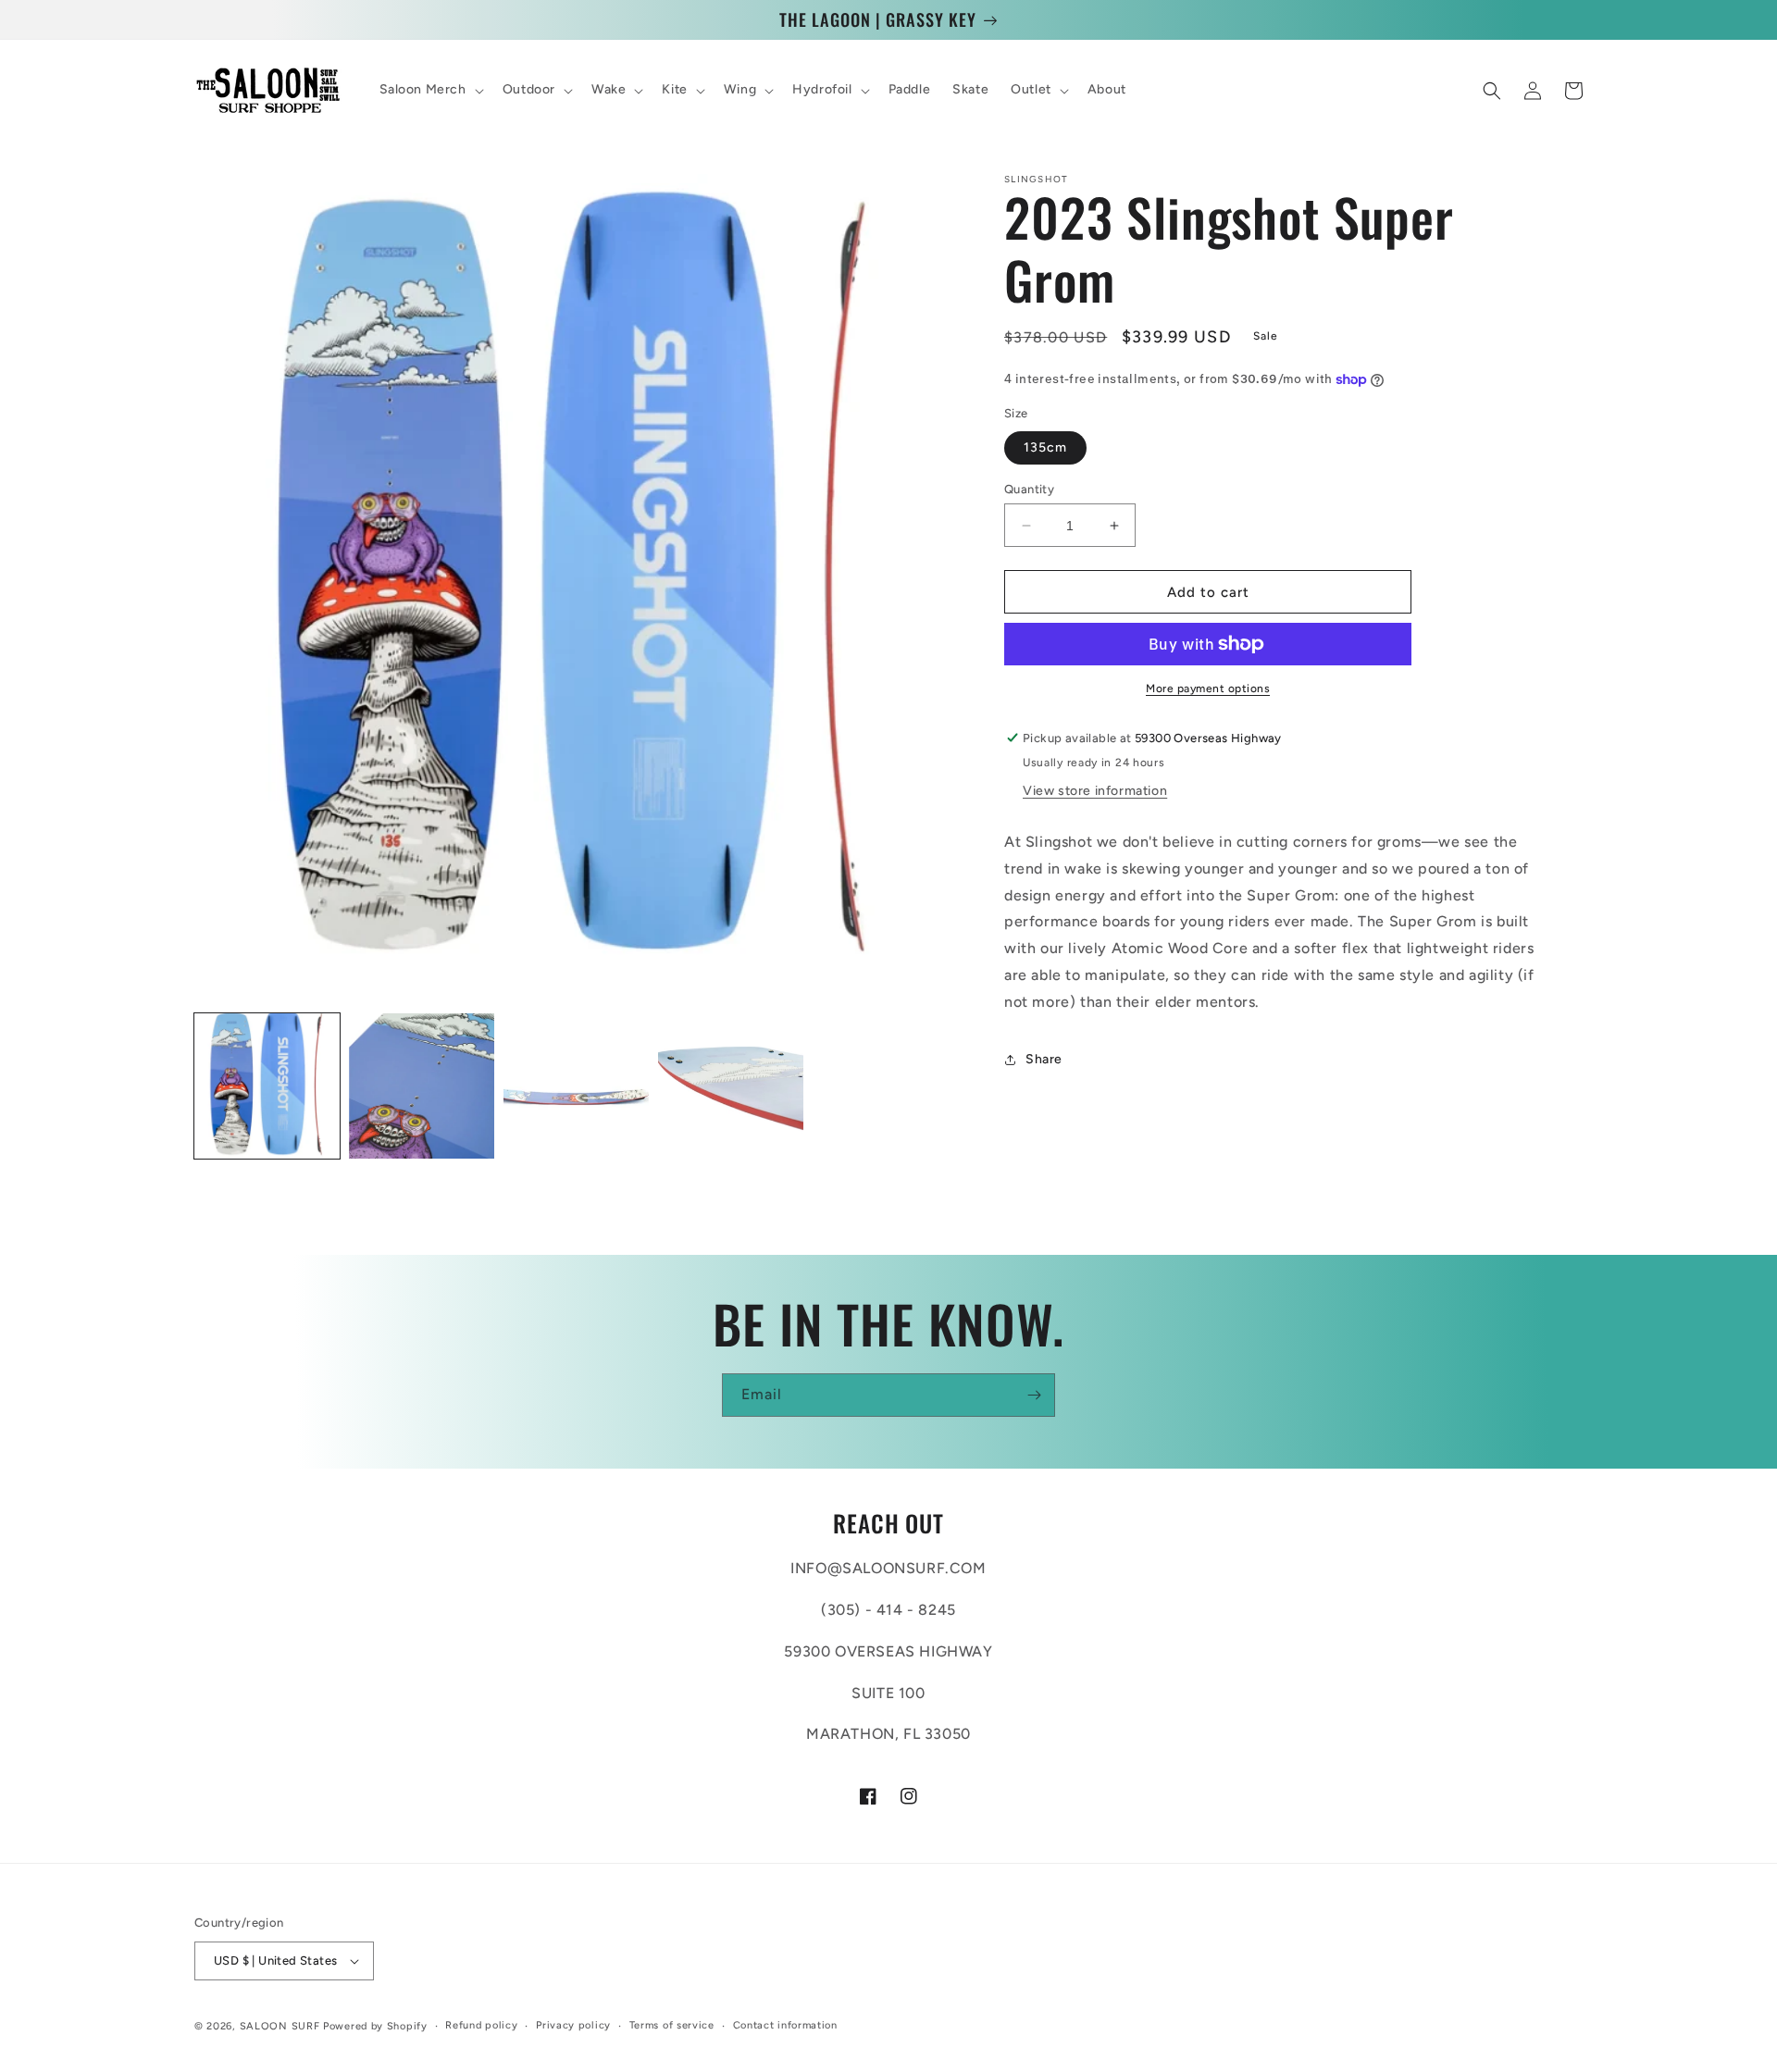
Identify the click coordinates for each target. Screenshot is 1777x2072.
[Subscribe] (1034, 1395)
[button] (430, 91)
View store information (1095, 791)
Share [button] (1044, 1059)
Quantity (1029, 489)
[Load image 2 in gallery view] (422, 1086)
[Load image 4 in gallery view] (731, 1086)
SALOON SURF (280, 2026)
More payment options (1208, 689)
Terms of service (672, 2025)
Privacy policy (573, 2025)
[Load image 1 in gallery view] (267, 1086)
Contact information (785, 2025)
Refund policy (481, 2025)
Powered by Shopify (375, 2026)
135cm (1045, 447)
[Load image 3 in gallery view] (576, 1086)
